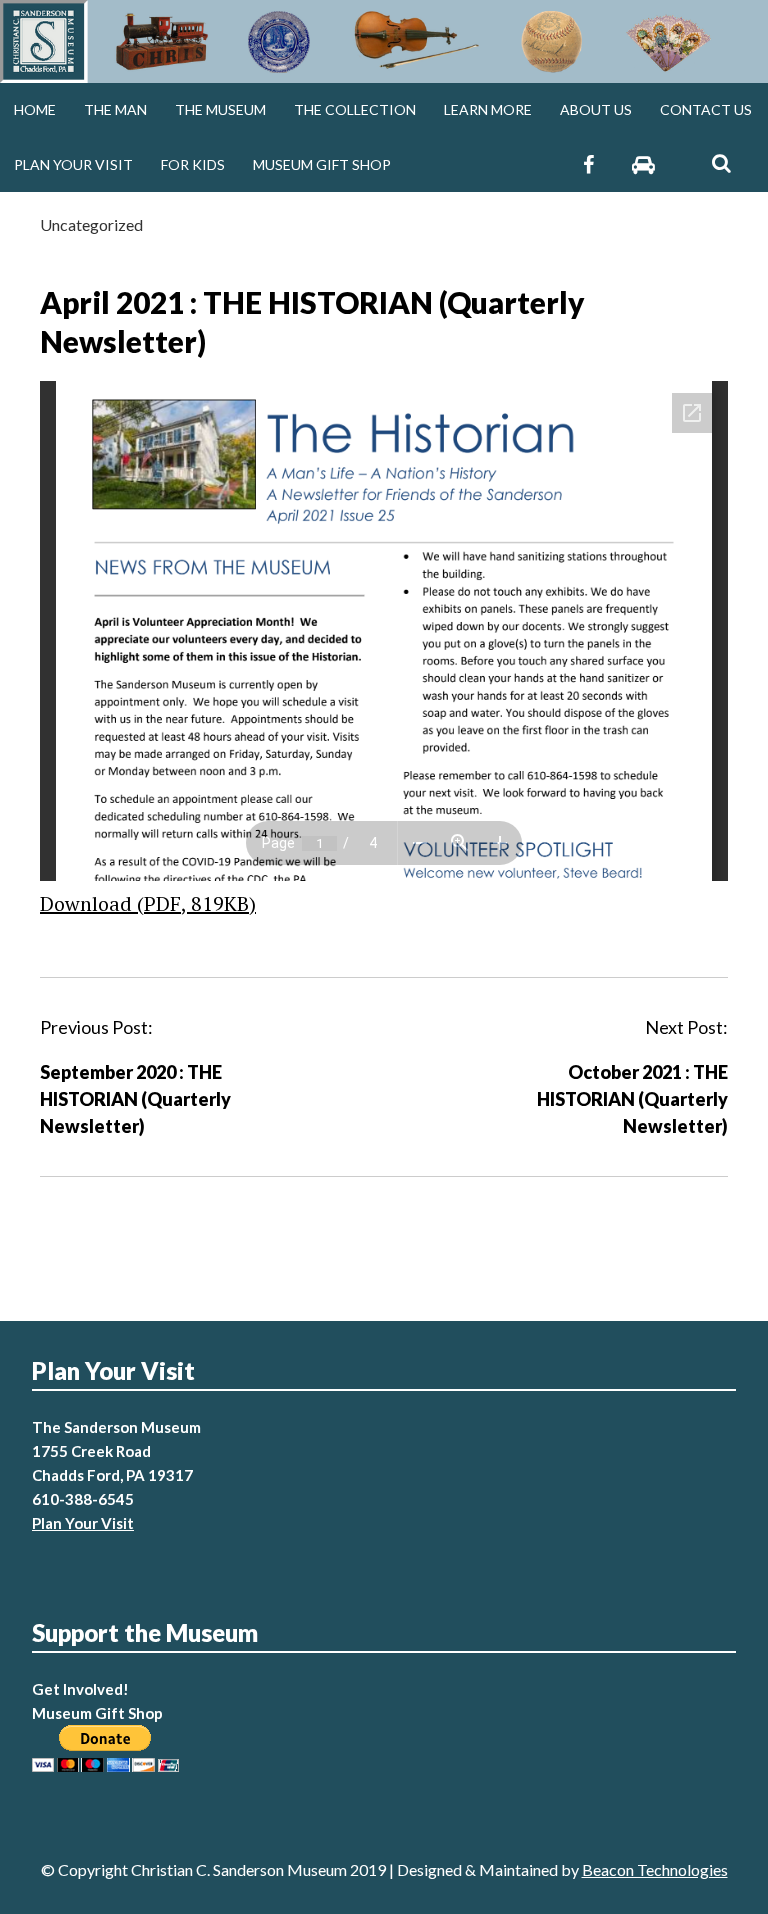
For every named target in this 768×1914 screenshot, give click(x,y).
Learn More (488, 109)
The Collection (355, 109)
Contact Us (706, 109)
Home (35, 109)
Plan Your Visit (73, 164)
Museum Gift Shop (322, 164)
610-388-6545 (83, 1499)
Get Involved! (80, 1689)
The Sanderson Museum (116, 1427)
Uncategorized (91, 224)
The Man (115, 109)
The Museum (220, 109)
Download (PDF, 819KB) (148, 903)
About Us (596, 109)
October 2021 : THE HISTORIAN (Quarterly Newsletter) (632, 1099)
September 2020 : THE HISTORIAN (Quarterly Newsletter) (135, 1099)
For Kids (193, 164)
